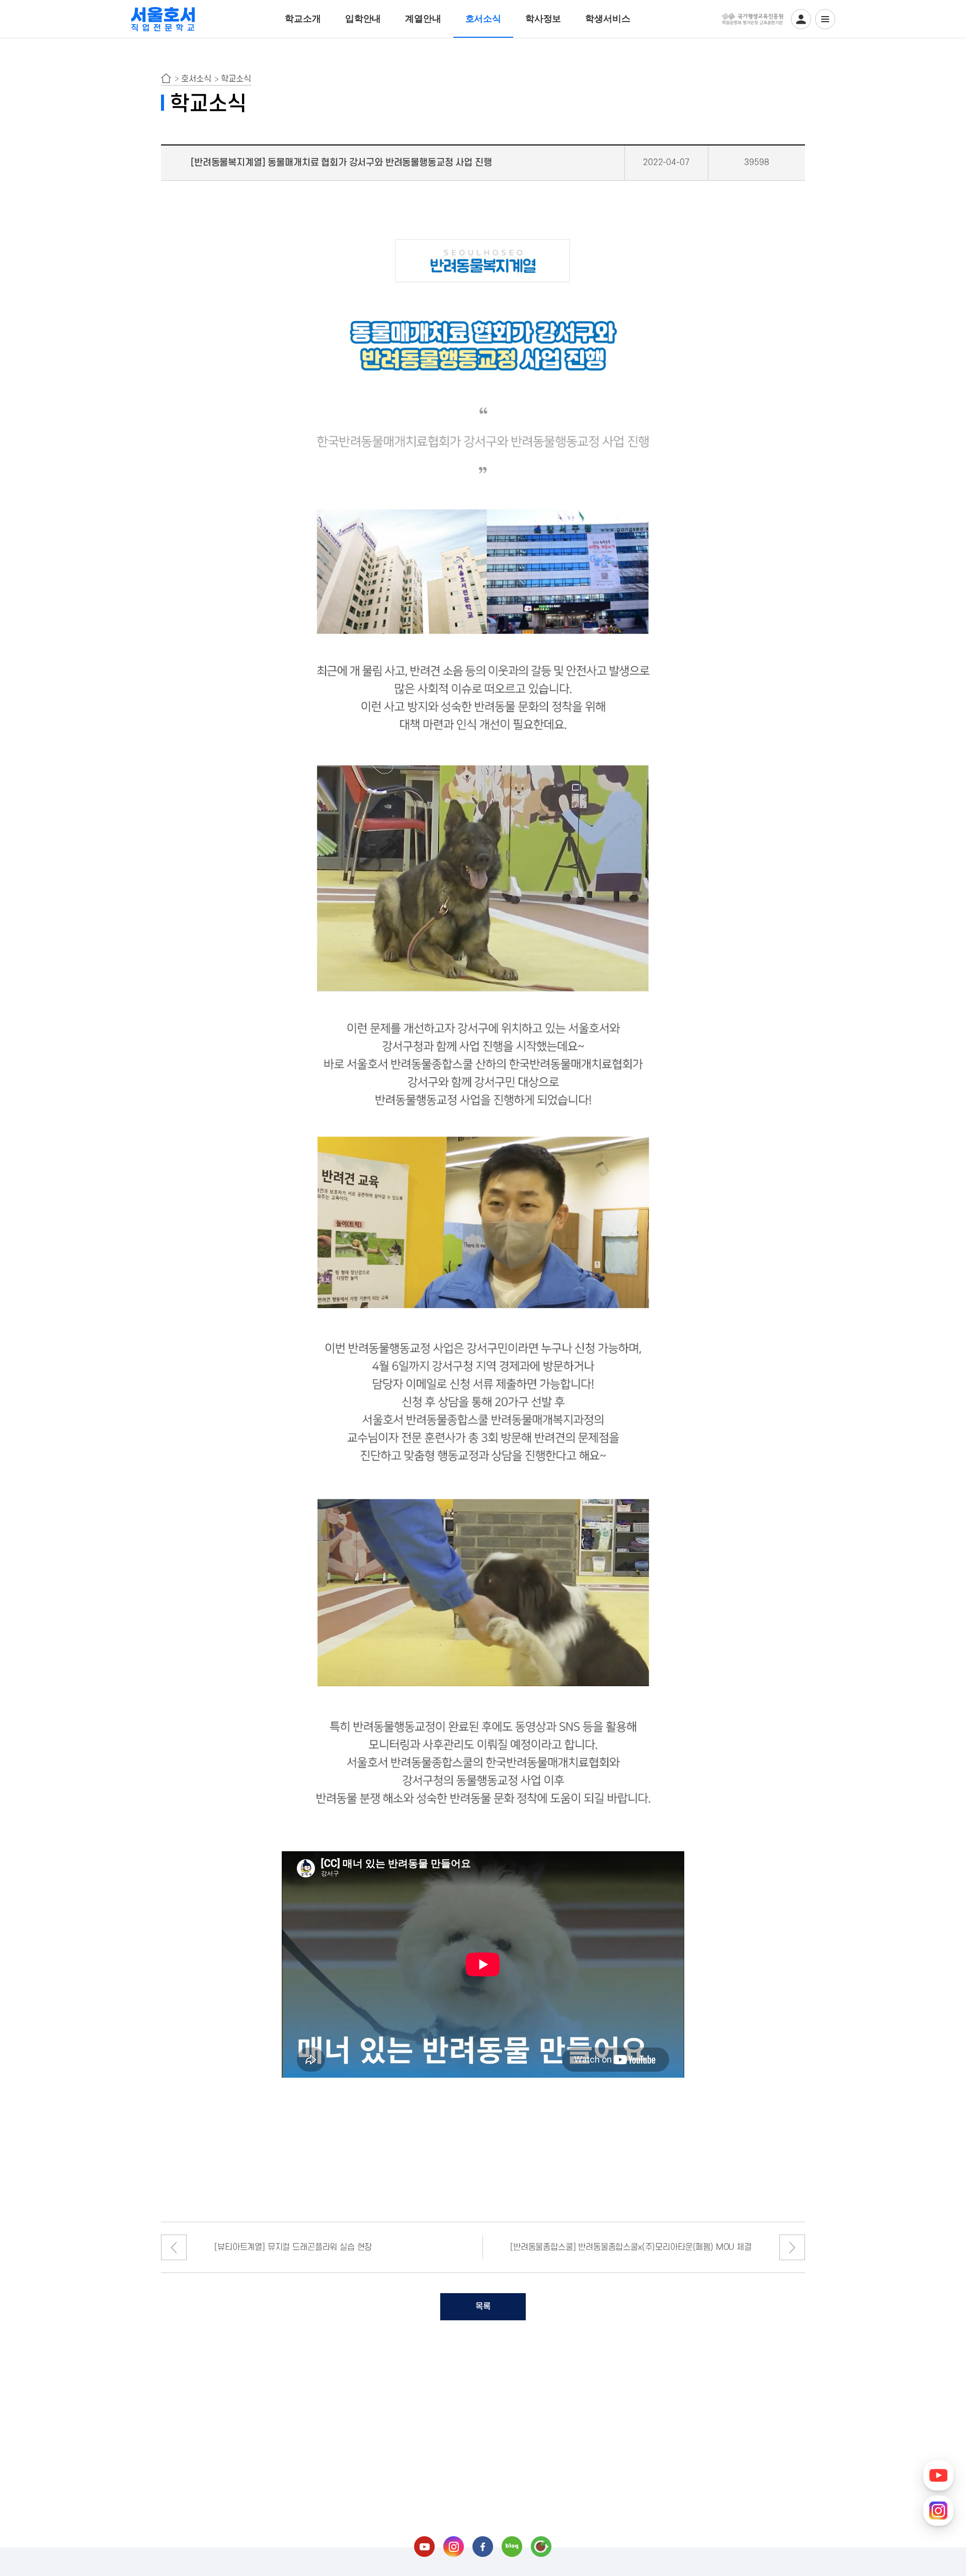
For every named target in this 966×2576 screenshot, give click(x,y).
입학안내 (363, 19)
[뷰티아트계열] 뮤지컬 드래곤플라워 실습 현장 (293, 2247)
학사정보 (543, 19)
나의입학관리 (801, 19)
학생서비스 (608, 19)
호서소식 (483, 19)
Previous (174, 2248)
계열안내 (423, 19)
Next (792, 2248)
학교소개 (303, 19)
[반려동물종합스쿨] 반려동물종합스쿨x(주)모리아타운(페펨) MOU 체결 (631, 2247)
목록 (483, 2307)
